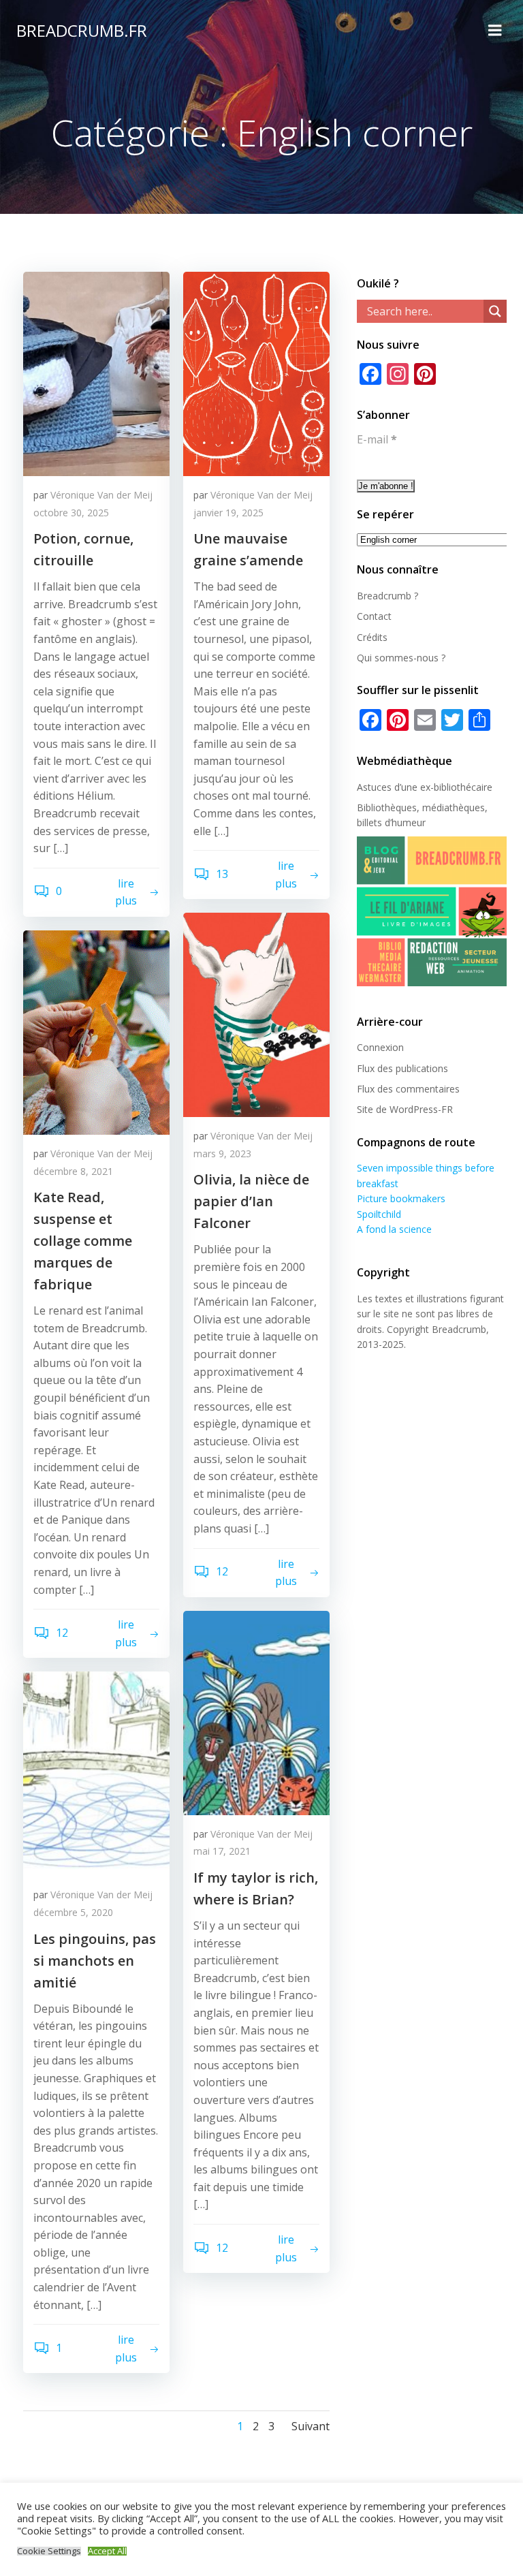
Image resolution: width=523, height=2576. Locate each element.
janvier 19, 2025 (228, 513)
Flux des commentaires (408, 1089)
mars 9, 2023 (222, 1153)
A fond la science (394, 1229)
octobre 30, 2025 (71, 513)
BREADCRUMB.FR (82, 30)
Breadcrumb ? (387, 596)
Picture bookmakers (401, 1198)
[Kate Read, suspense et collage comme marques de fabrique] (96, 1031)
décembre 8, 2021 (73, 1171)
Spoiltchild (379, 1214)
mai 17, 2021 (222, 1851)
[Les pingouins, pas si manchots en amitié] (96, 1773)
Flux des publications (402, 1068)
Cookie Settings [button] (49, 2551)
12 (221, 1571)
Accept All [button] (107, 2551)
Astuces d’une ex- (395, 787)
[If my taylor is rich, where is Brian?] (256, 1712)
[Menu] (495, 31)
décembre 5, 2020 (73, 1912)
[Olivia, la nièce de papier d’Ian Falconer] (256, 1014)
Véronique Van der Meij (101, 495)
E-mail (377, 439)
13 (221, 874)
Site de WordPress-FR (405, 1109)
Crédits (372, 637)
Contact (374, 616)
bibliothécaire (463, 787)
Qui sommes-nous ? (401, 658)
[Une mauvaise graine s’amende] (256, 373)
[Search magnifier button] (495, 311)
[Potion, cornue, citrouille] (96, 373)
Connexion (380, 1047)
